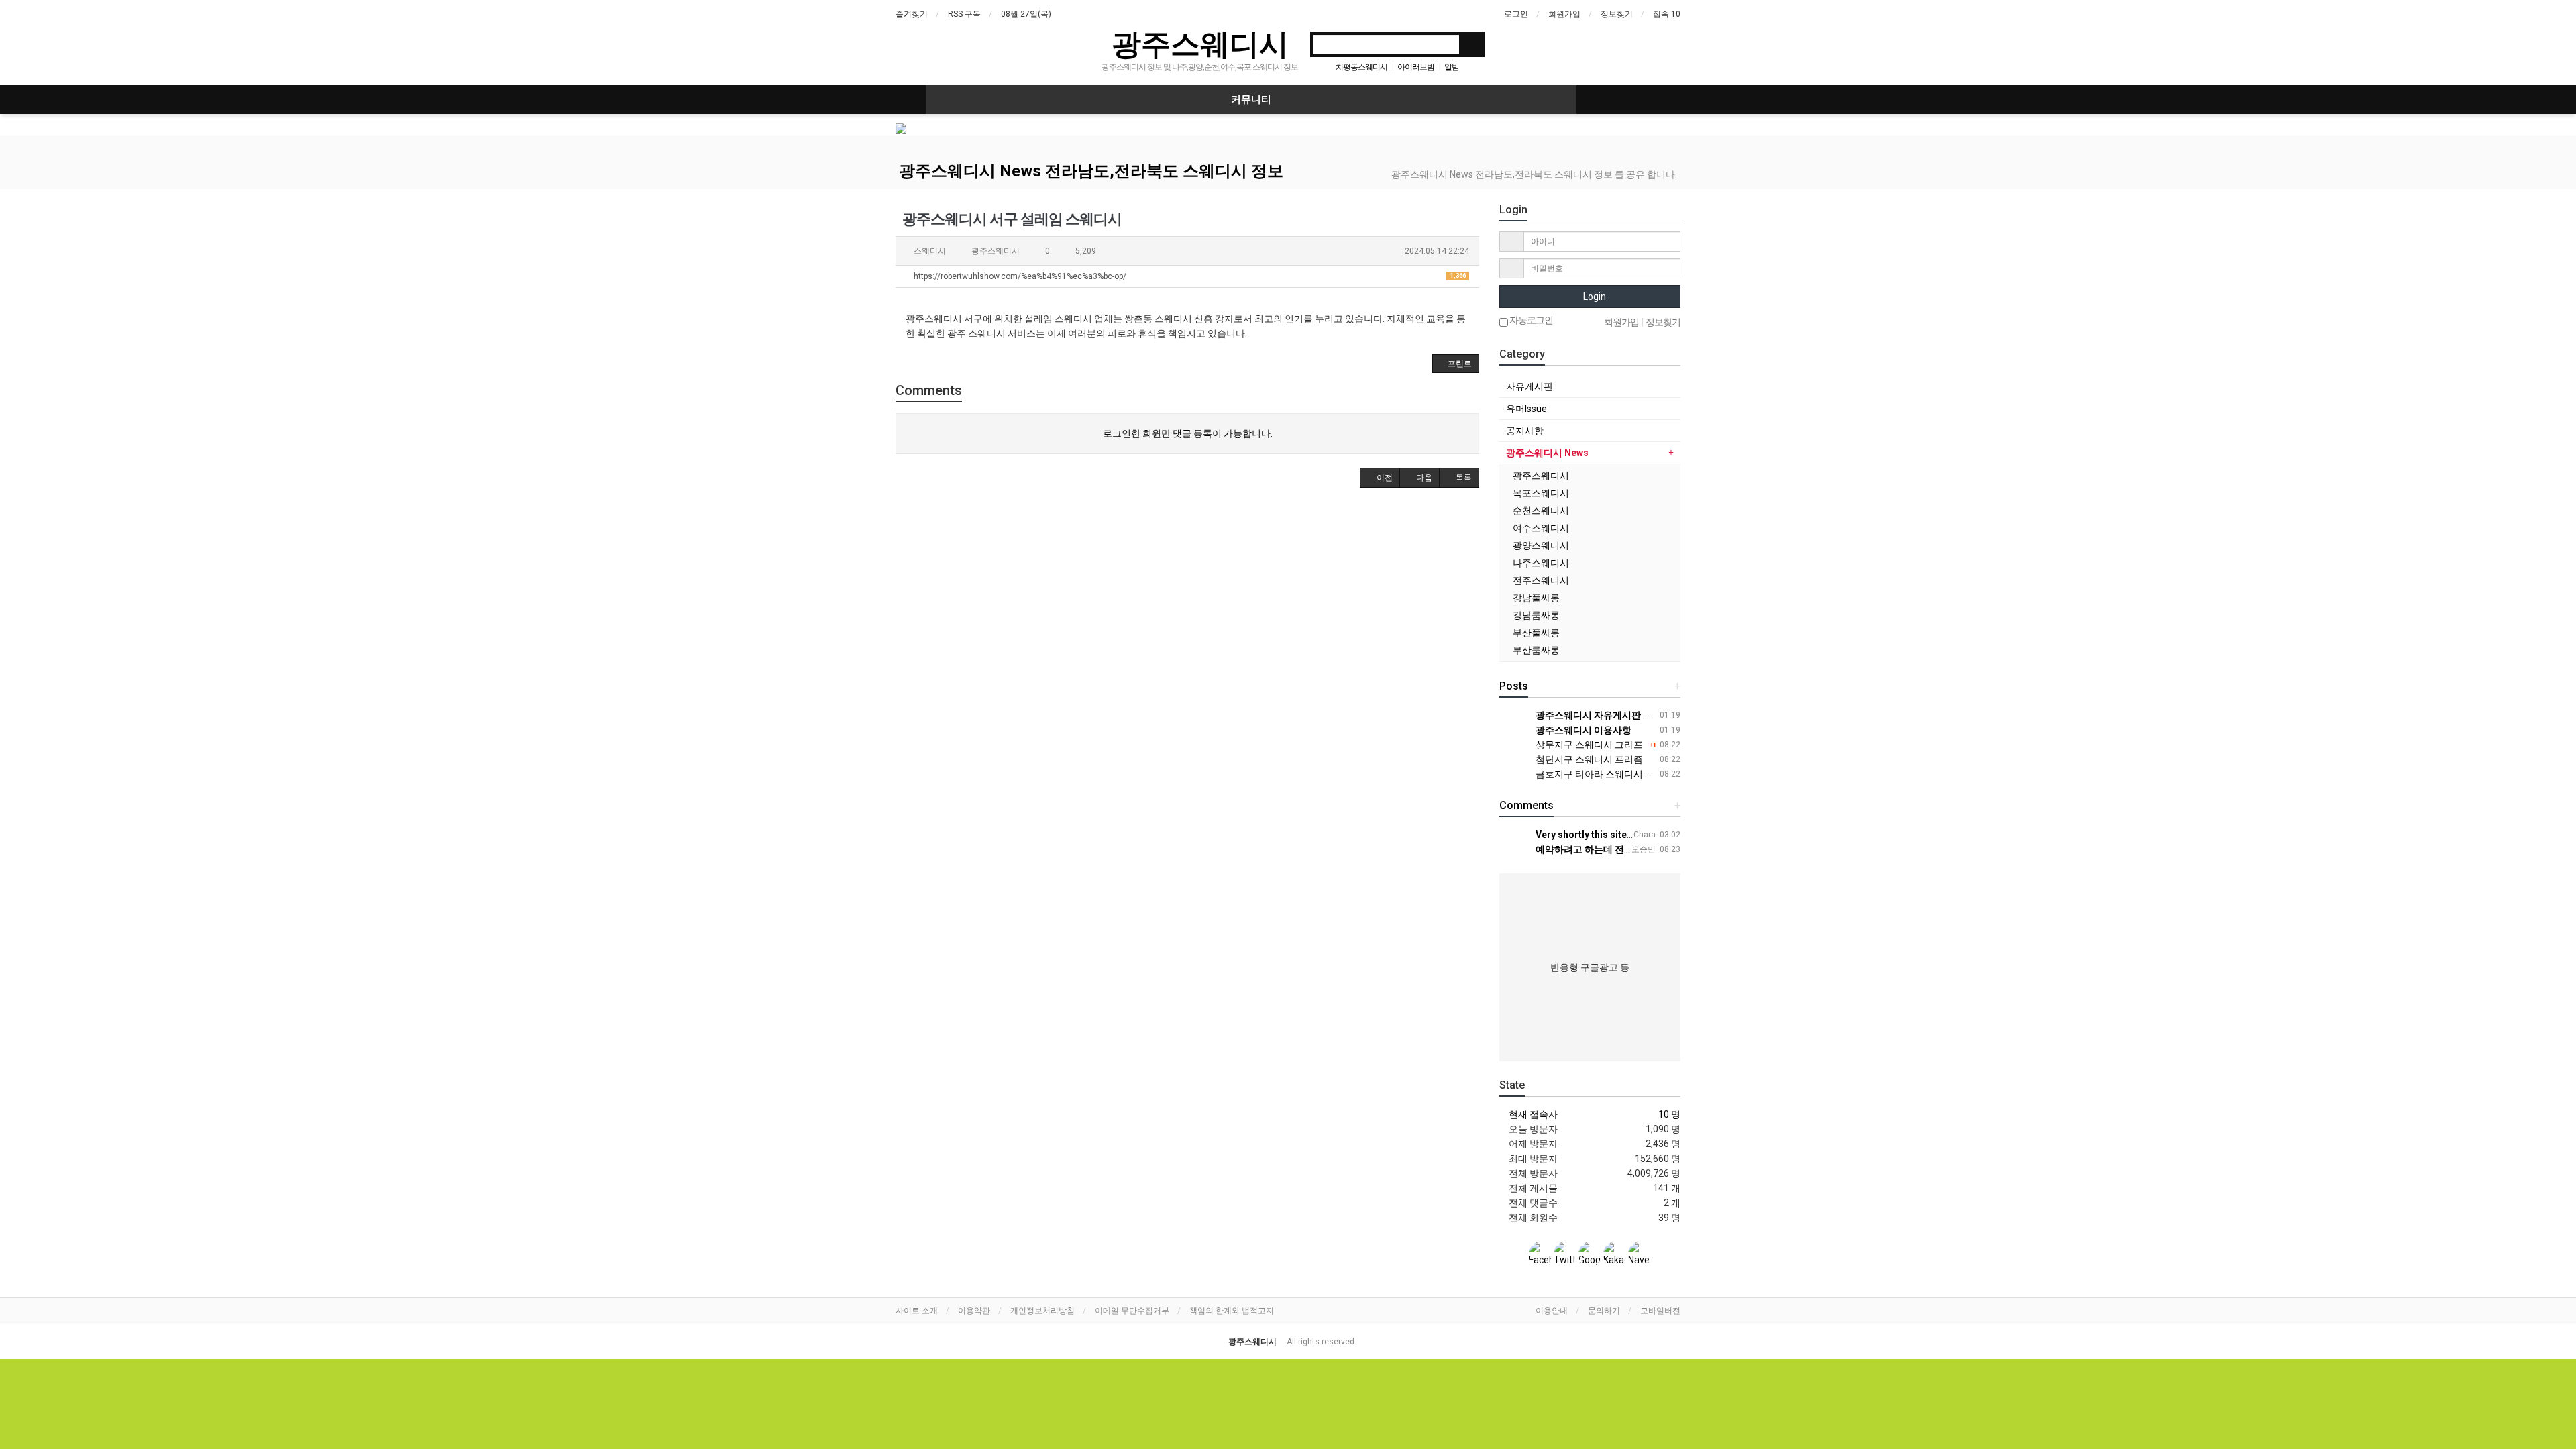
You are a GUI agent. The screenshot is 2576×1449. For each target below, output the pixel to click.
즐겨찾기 (912, 14)
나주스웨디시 (1541, 563)
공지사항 (1525, 431)
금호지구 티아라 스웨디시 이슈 (1599, 774)
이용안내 (1552, 1311)
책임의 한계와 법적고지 (1232, 1311)
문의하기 (1604, 1311)
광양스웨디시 (1541, 545)
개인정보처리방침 (1042, 1311)
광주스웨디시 (1200, 43)
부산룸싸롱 (1536, 650)
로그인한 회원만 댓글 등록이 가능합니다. (1188, 433)
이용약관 (974, 1311)
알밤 (1452, 67)
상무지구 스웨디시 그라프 (1588, 745)
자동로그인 (1531, 320)
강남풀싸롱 (1536, 598)
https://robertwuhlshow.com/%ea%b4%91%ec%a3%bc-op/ (1189, 276)
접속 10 (1667, 14)
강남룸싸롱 (1536, 615)
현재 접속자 (1533, 1114)
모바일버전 (1660, 1311)
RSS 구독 (964, 14)
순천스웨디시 (1541, 511)
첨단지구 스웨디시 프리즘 (1588, 759)
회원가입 (1564, 14)
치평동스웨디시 (1361, 67)
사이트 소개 (917, 1311)
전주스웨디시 (1541, 580)
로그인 (1516, 14)
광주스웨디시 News (1547, 453)
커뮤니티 (1251, 99)
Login (1594, 297)
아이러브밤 (1416, 67)
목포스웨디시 (1541, 493)
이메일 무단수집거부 (1132, 1311)
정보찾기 (1617, 14)
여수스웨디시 (1541, 528)
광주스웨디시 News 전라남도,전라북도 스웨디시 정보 (1091, 171)
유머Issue (1526, 409)
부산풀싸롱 (1536, 633)
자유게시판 (1529, 386)
